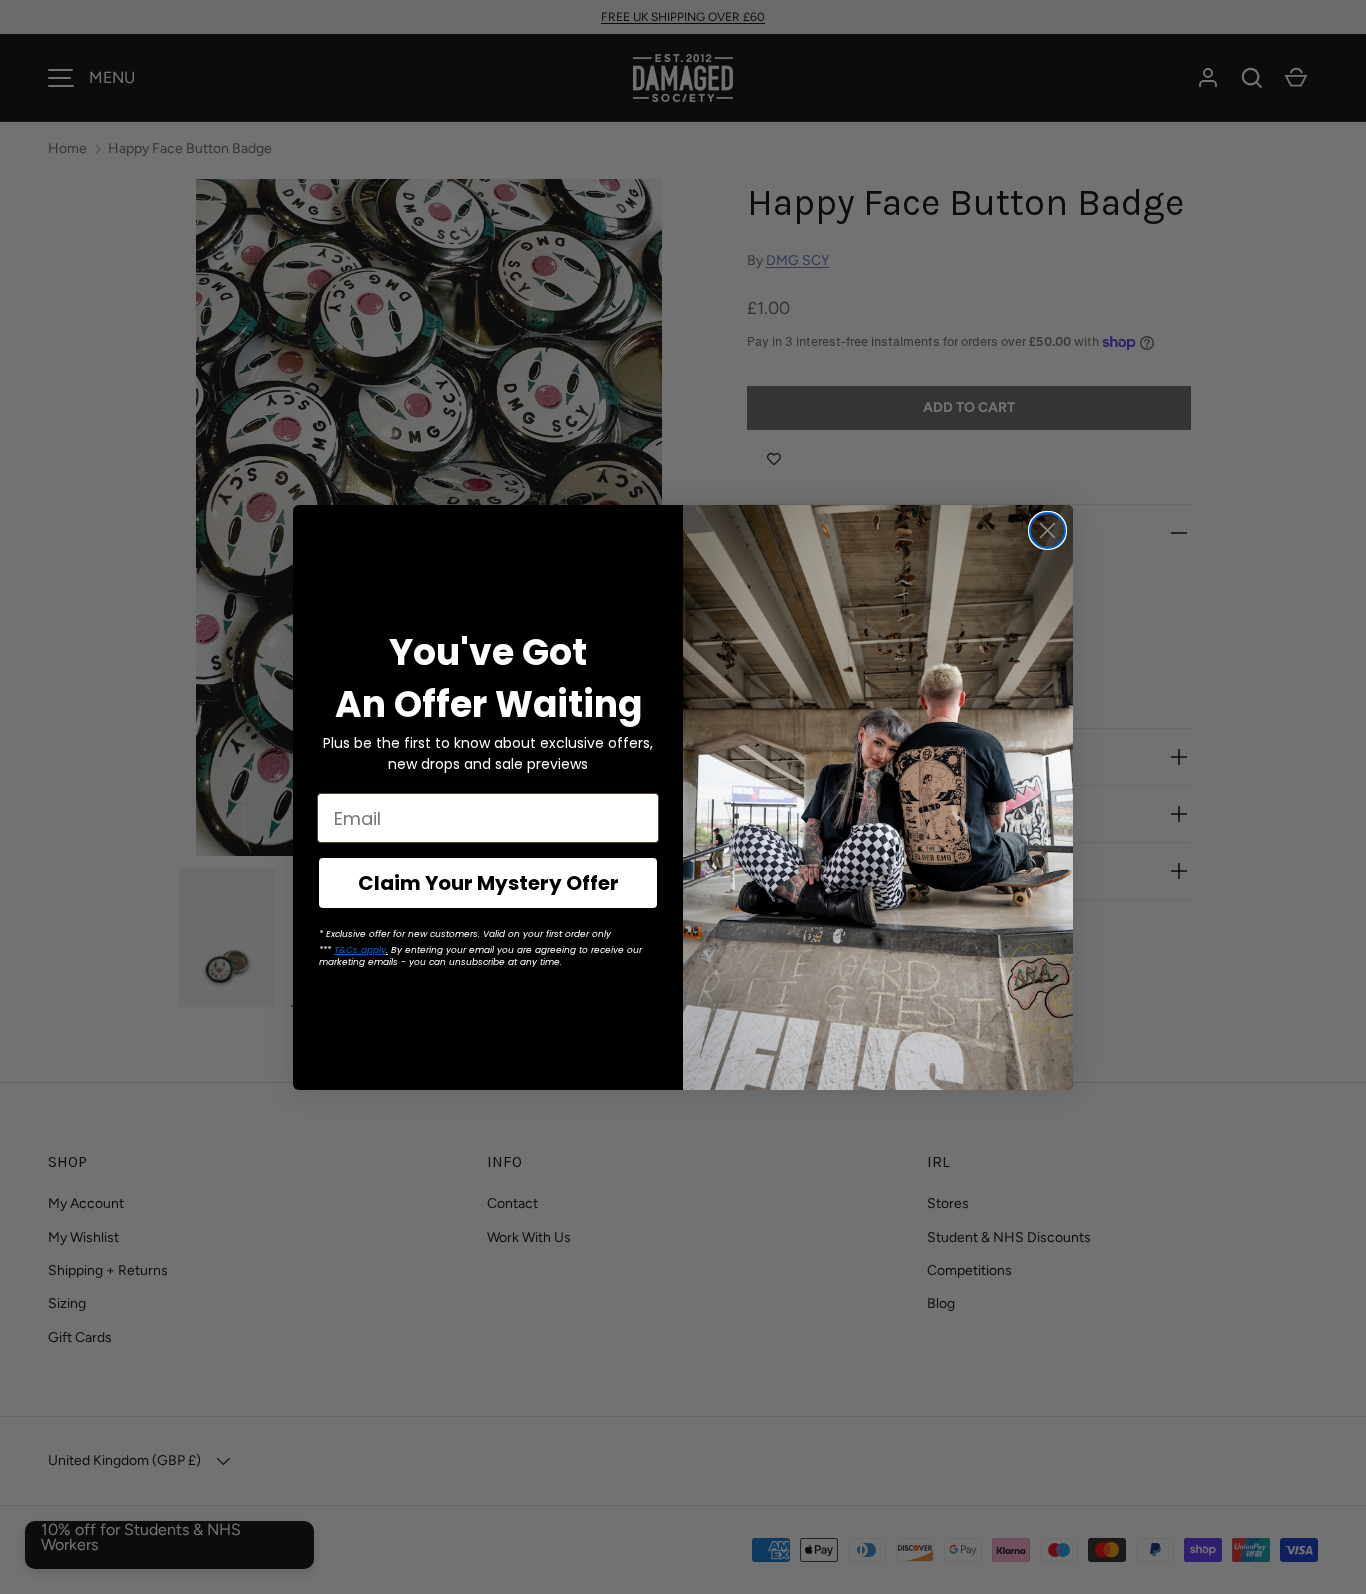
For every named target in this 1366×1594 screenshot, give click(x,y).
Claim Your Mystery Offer (488, 883)
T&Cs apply (360, 950)
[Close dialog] (1047, 530)
